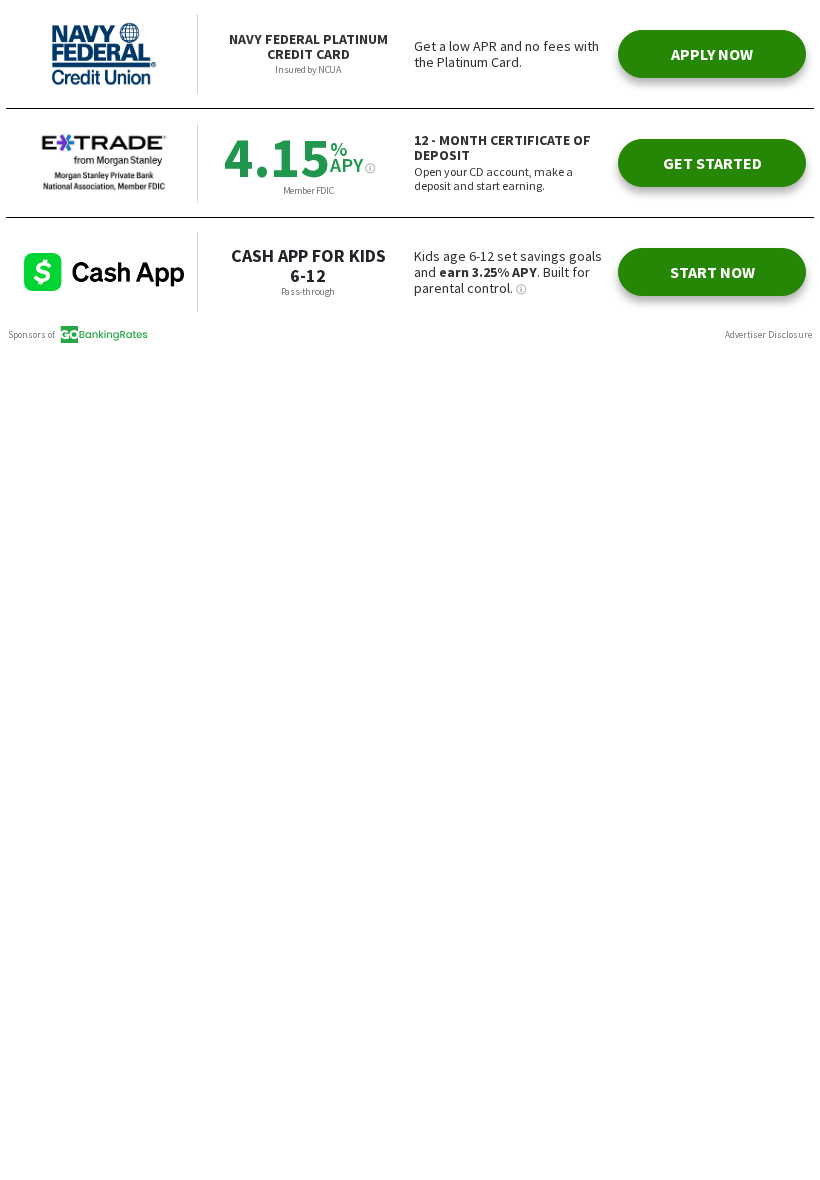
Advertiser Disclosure (768, 334)
